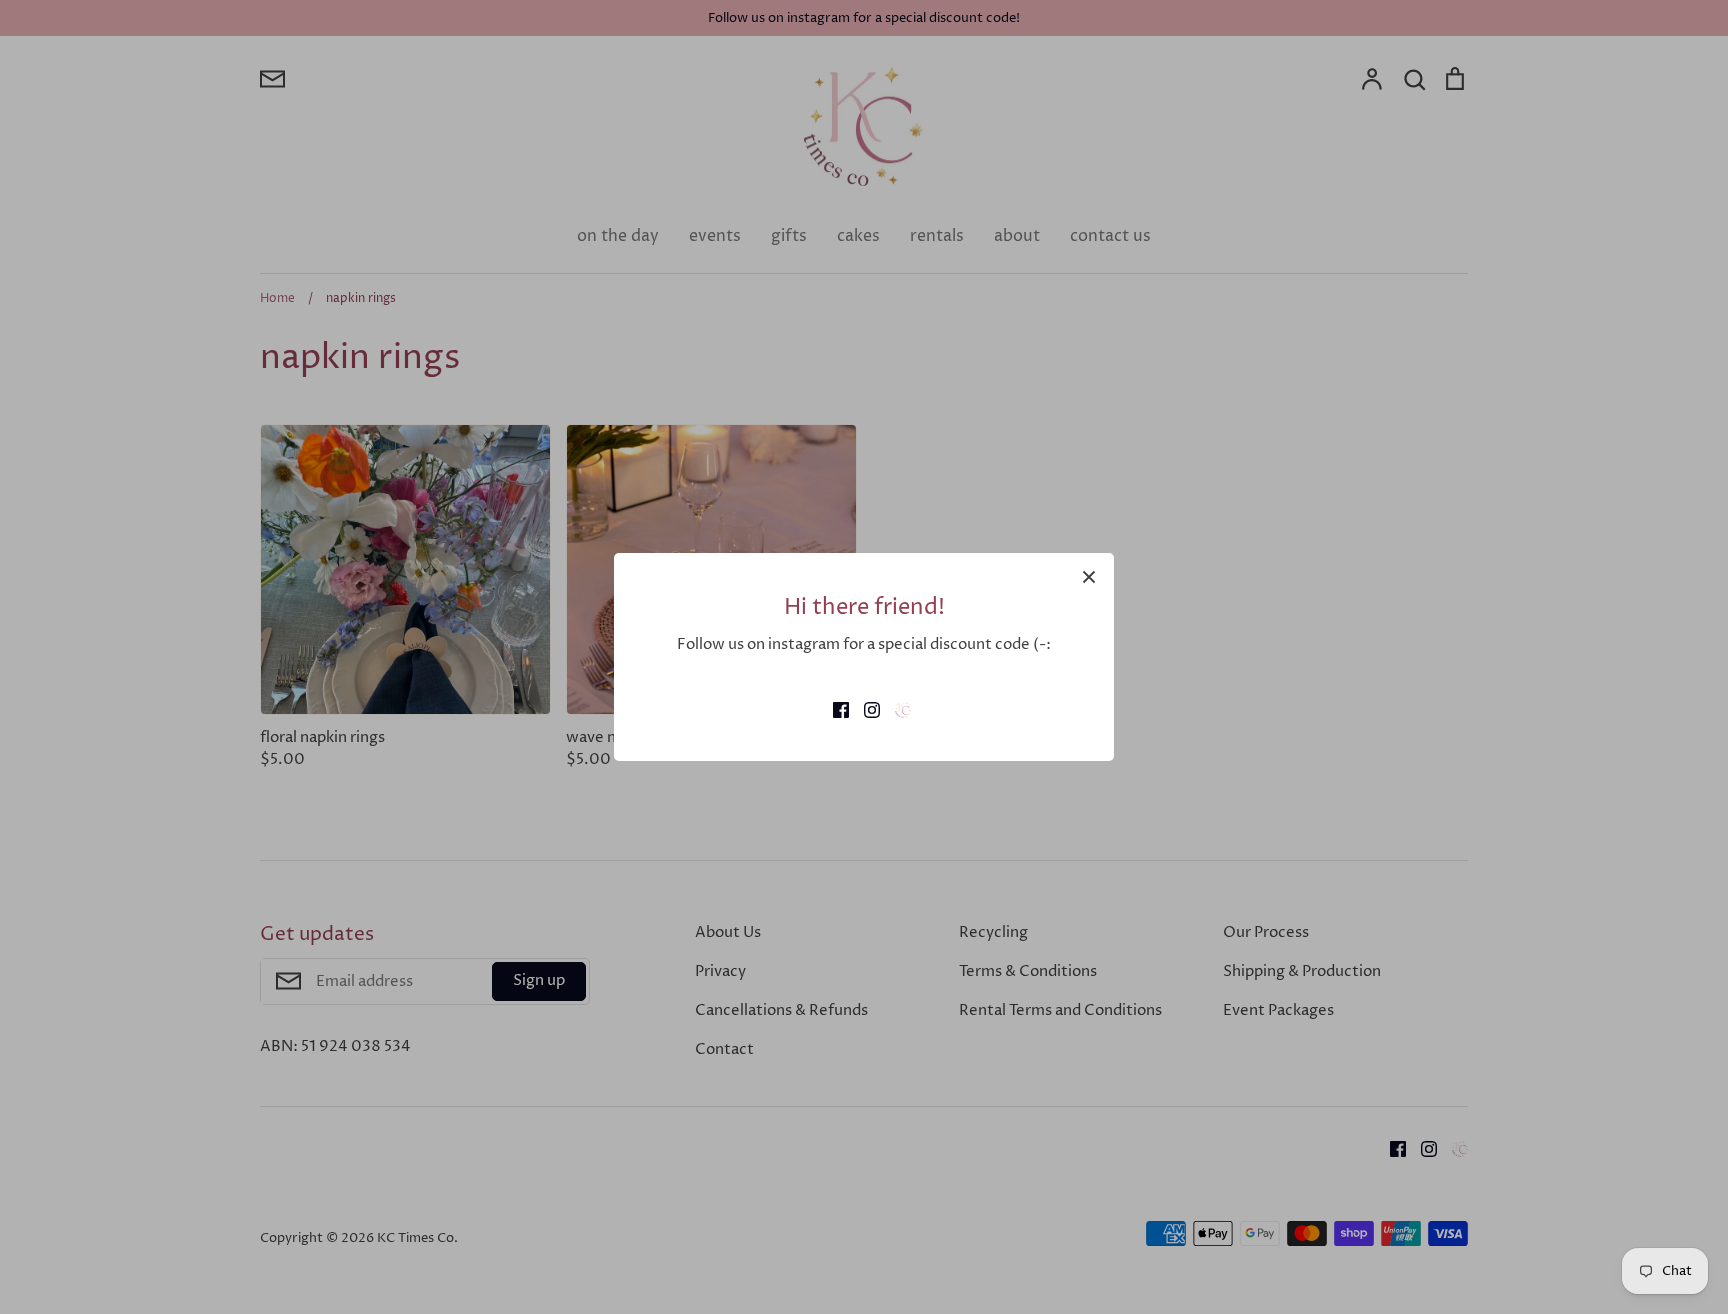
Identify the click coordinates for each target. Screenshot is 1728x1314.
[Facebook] (833, 708)
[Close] (1089, 578)
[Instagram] (864, 708)
